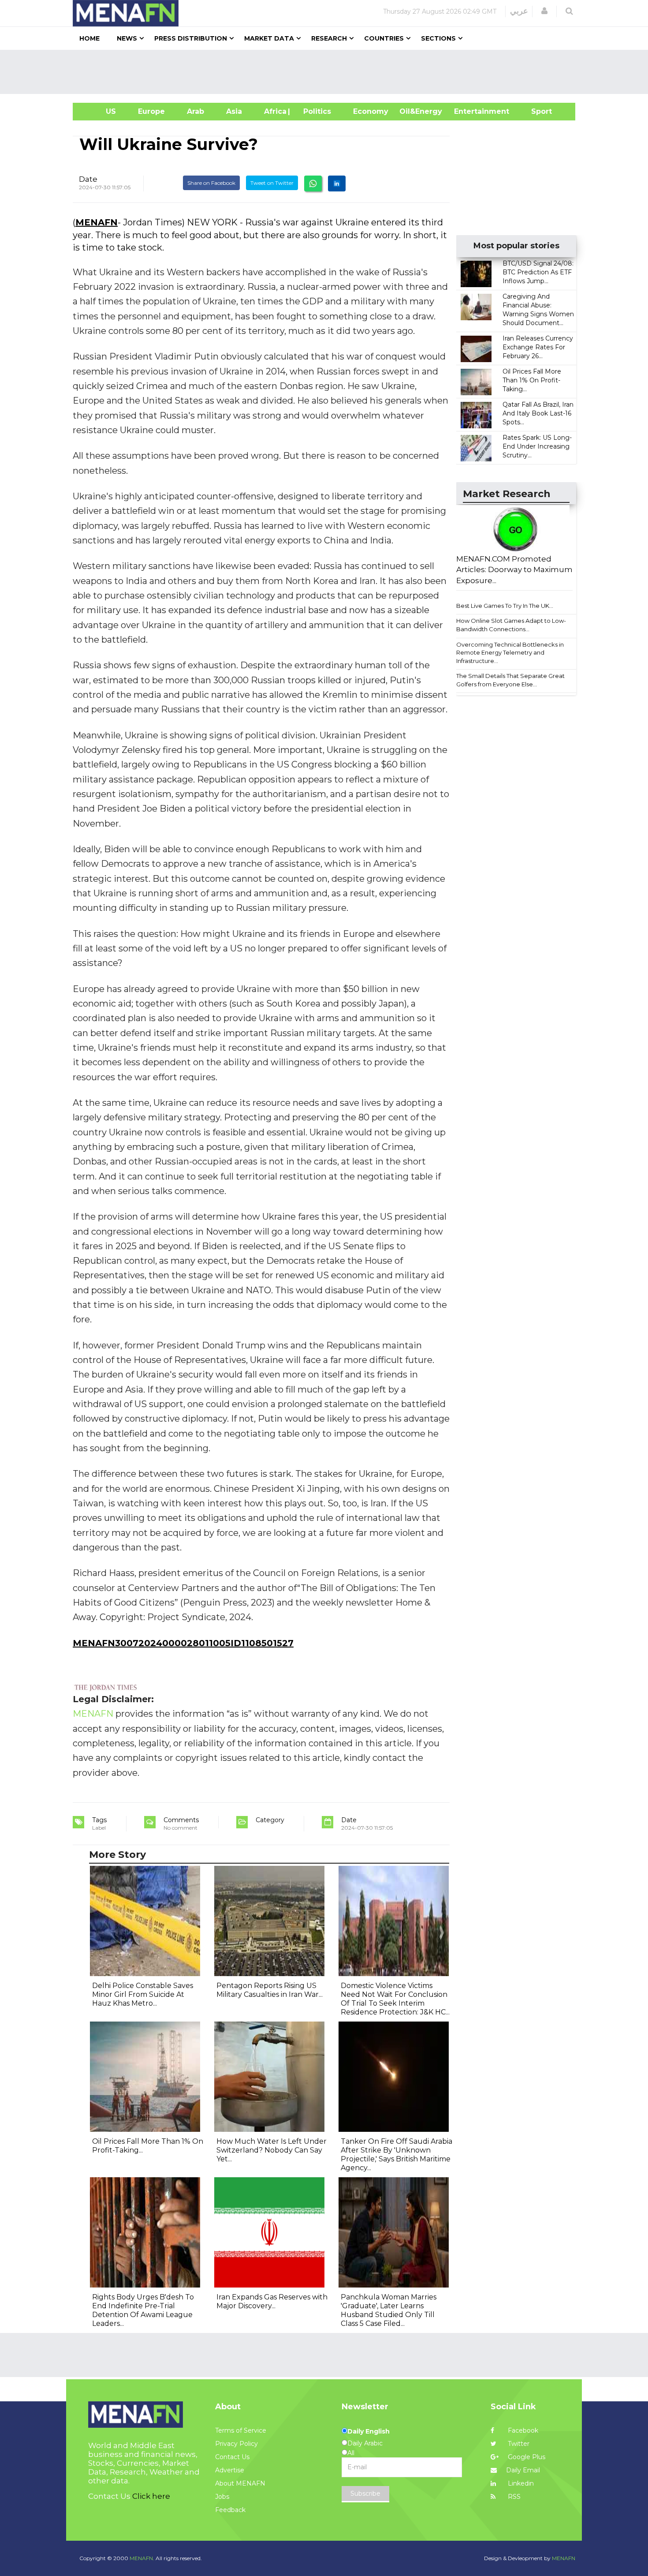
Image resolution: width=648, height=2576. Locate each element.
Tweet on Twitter (272, 183)
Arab (196, 111)
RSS (513, 2497)
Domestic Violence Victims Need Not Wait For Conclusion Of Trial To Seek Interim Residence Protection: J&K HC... (395, 1999)
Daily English (369, 2431)
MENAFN (97, 222)
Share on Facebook (211, 183)
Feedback (230, 2510)
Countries (384, 38)
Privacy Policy (236, 2444)
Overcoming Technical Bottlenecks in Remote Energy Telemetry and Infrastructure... (510, 653)
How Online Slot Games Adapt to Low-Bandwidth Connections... (511, 625)
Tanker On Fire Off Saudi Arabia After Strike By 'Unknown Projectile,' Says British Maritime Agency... (397, 2155)
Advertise (230, 2470)
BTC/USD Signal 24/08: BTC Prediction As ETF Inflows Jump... (538, 272)
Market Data (269, 38)
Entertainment (468, 111)
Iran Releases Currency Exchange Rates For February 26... (538, 347)
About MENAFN (240, 2483)
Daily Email (523, 2470)
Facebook (522, 2430)
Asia (234, 111)
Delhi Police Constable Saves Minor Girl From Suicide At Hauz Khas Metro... (143, 1994)
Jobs (222, 2497)
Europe (151, 111)
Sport (536, 111)
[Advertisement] (328, 72)
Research (329, 38)
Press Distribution (191, 38)
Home (89, 38)
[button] (544, 11)
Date (88, 179)
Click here (151, 2496)
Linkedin (520, 2483)
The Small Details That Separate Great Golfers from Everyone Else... (510, 680)
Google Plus (526, 2457)
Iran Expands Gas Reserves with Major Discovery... (272, 2301)
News (127, 38)
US (100, 111)
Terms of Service (241, 2430)
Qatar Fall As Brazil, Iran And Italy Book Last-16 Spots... (538, 413)
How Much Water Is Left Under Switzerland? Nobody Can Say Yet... (272, 2150)
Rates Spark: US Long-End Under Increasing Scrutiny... (537, 446)
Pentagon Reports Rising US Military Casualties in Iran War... (270, 1990)
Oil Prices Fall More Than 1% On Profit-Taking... (532, 380)
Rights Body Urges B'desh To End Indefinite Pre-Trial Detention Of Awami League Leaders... (143, 2310)
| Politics (315, 111)
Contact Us (232, 2457)
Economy (371, 111)
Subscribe (365, 2494)
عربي (519, 11)
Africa (274, 111)
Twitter (518, 2444)
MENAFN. (142, 2558)
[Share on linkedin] (337, 183)
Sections (438, 38)
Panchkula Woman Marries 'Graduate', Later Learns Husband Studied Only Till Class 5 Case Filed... (389, 2310)
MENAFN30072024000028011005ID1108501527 (183, 1643)
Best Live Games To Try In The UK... (505, 606)
